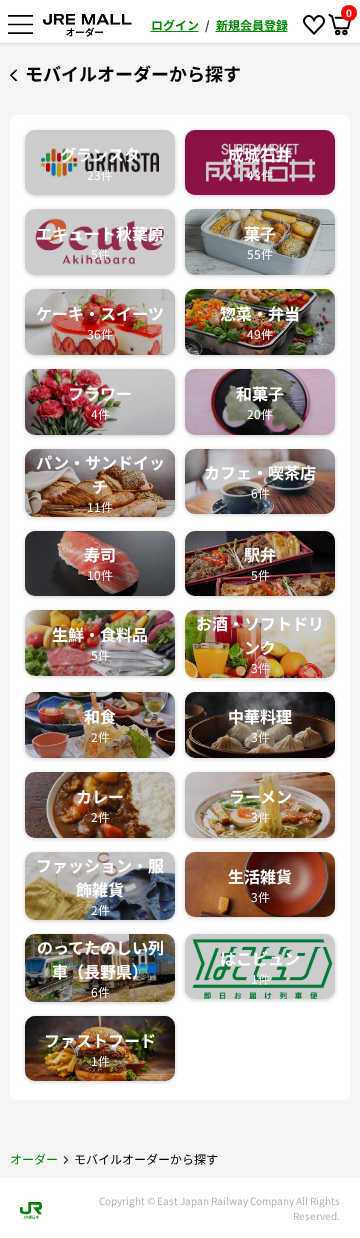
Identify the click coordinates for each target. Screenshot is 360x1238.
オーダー (34, 1158)
